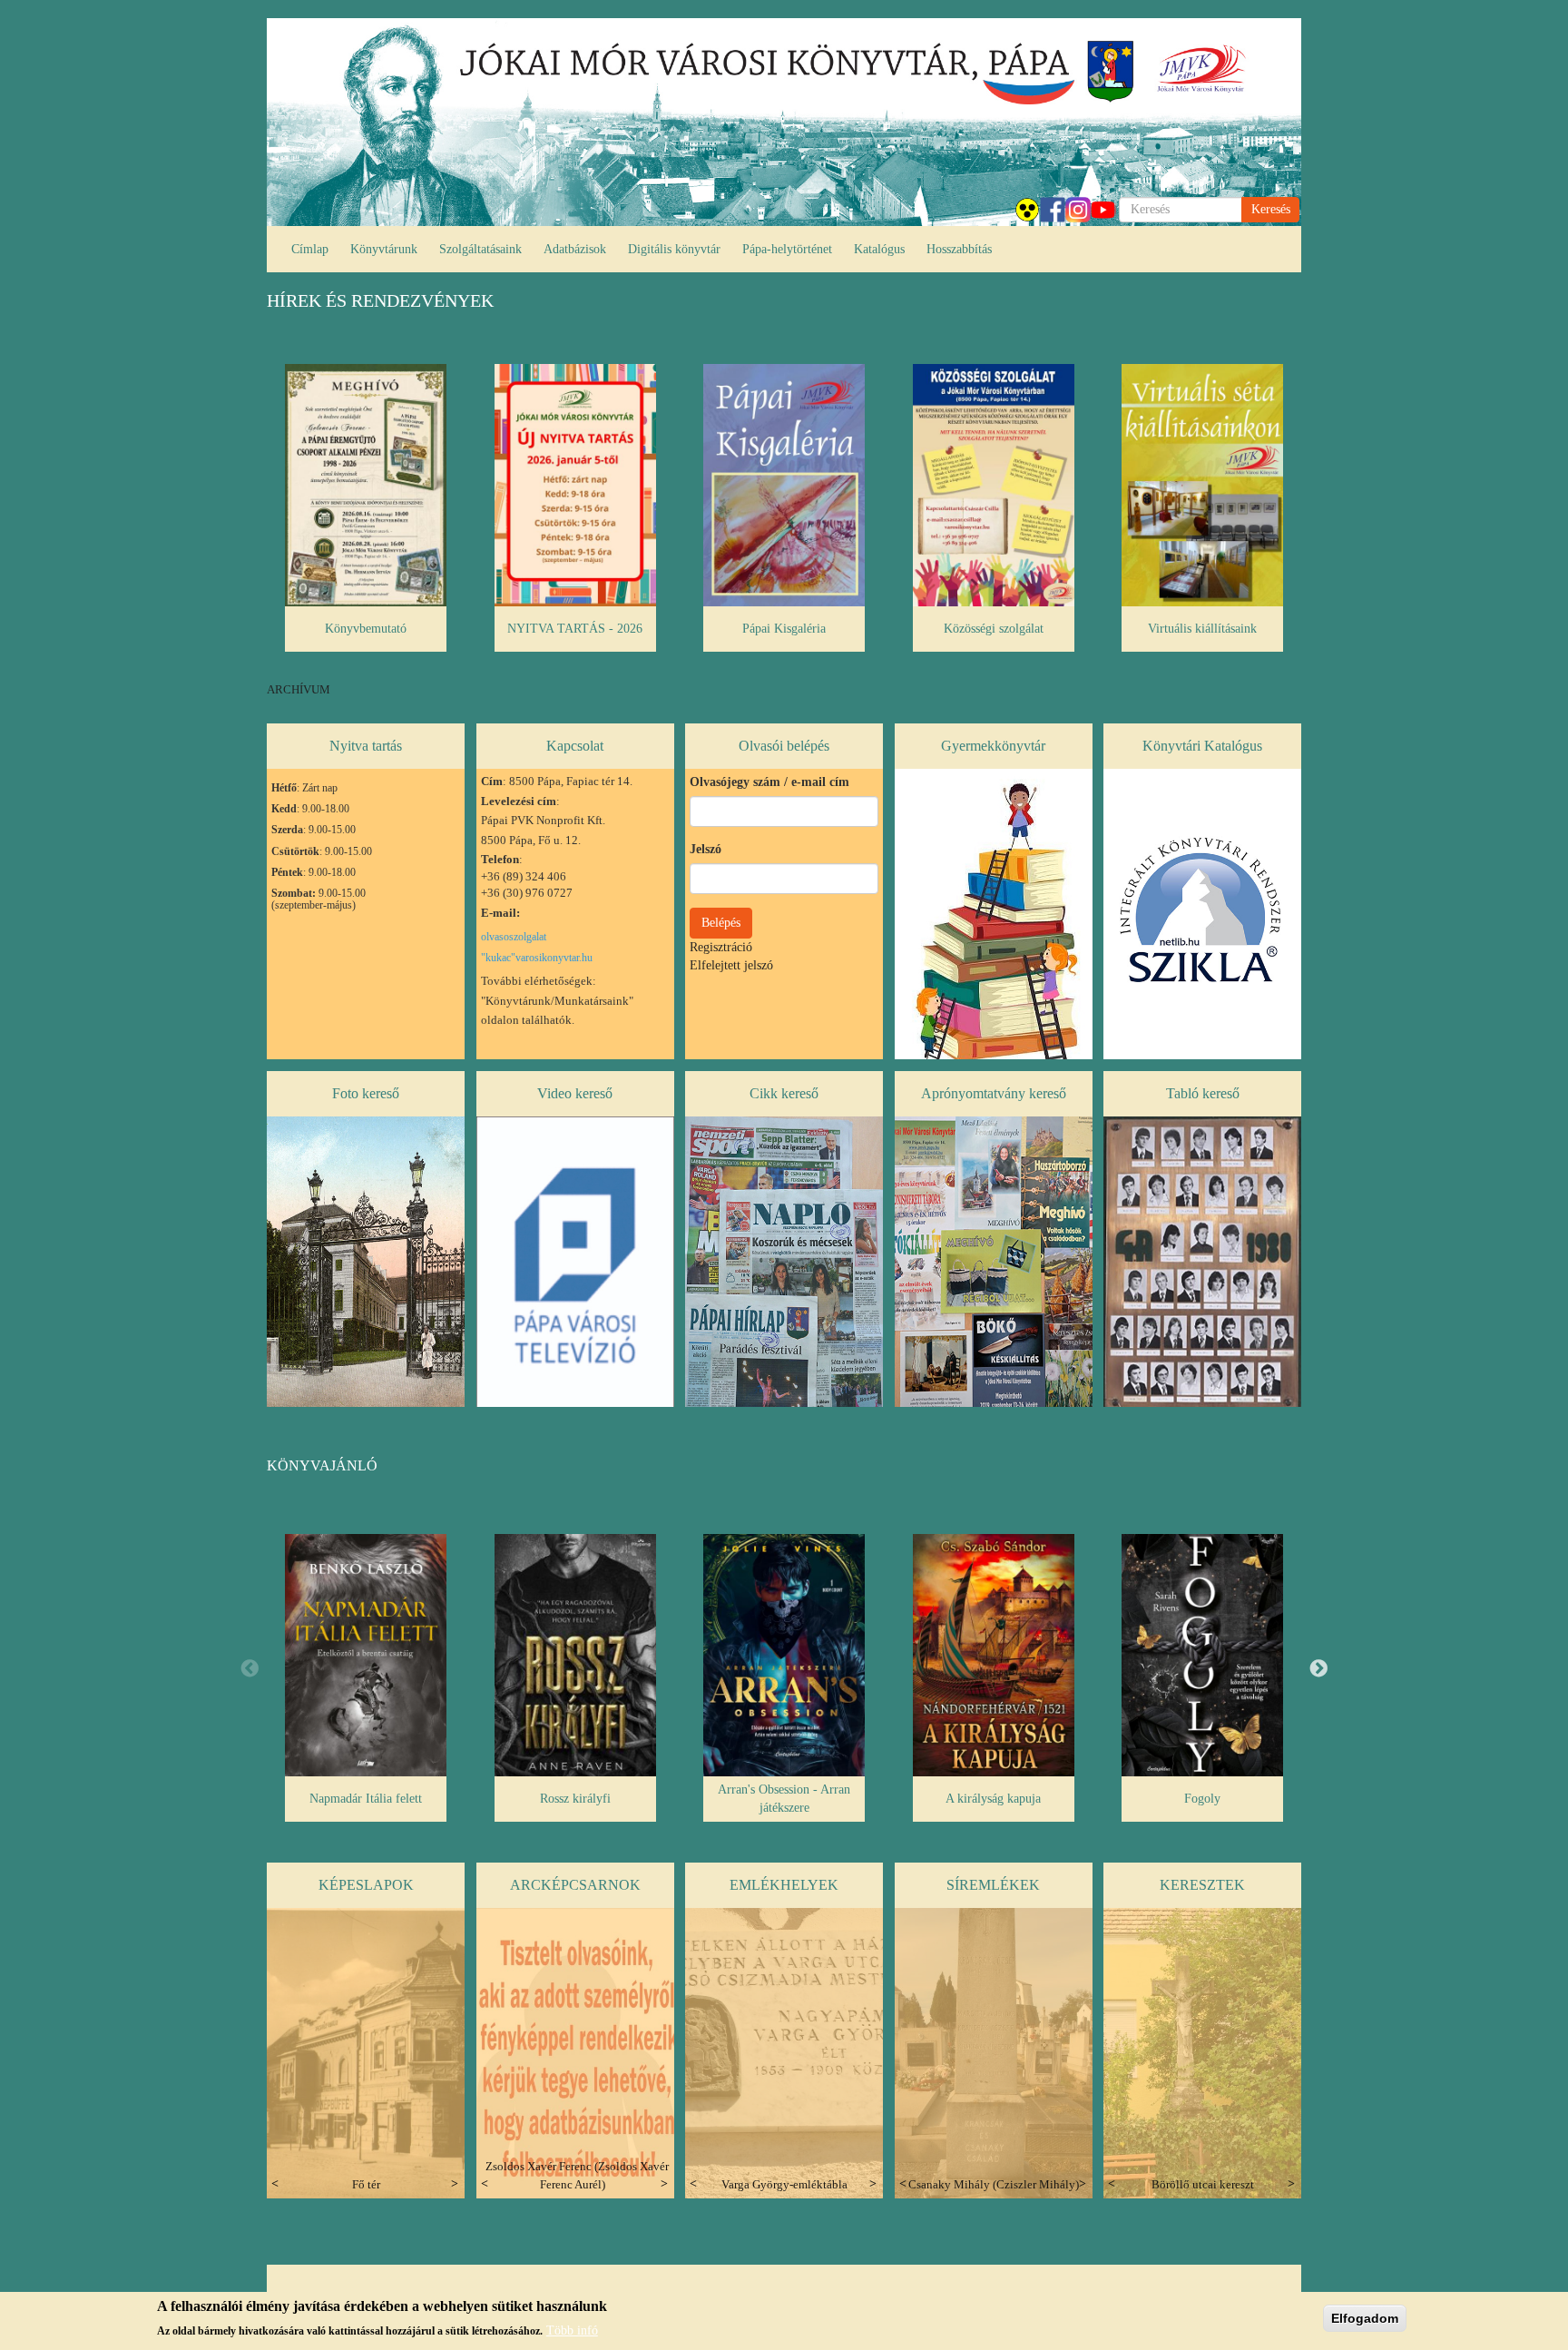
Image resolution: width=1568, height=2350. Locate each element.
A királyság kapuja (993, 1799)
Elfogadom (1365, 2318)
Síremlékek (993, 1885)
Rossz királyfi (575, 1799)
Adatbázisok (575, 249)
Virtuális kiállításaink (1202, 629)
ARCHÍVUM (299, 689)
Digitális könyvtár (674, 249)
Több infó (572, 2330)
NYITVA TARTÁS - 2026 (575, 629)
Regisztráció (721, 947)
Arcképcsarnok (575, 1885)
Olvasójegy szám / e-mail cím (769, 782)
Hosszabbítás (959, 249)
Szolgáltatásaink (480, 249)
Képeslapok (366, 1885)
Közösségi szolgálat (994, 629)
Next (1318, 1669)
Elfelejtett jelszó (731, 965)
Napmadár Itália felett (366, 1799)
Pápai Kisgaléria (784, 629)
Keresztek (1202, 1885)
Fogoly (1202, 1799)
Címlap (310, 249)
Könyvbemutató (366, 629)
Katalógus (879, 249)
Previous (250, 1669)
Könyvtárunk (384, 249)
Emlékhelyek (784, 1885)
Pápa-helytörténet (787, 249)
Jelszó (706, 849)
